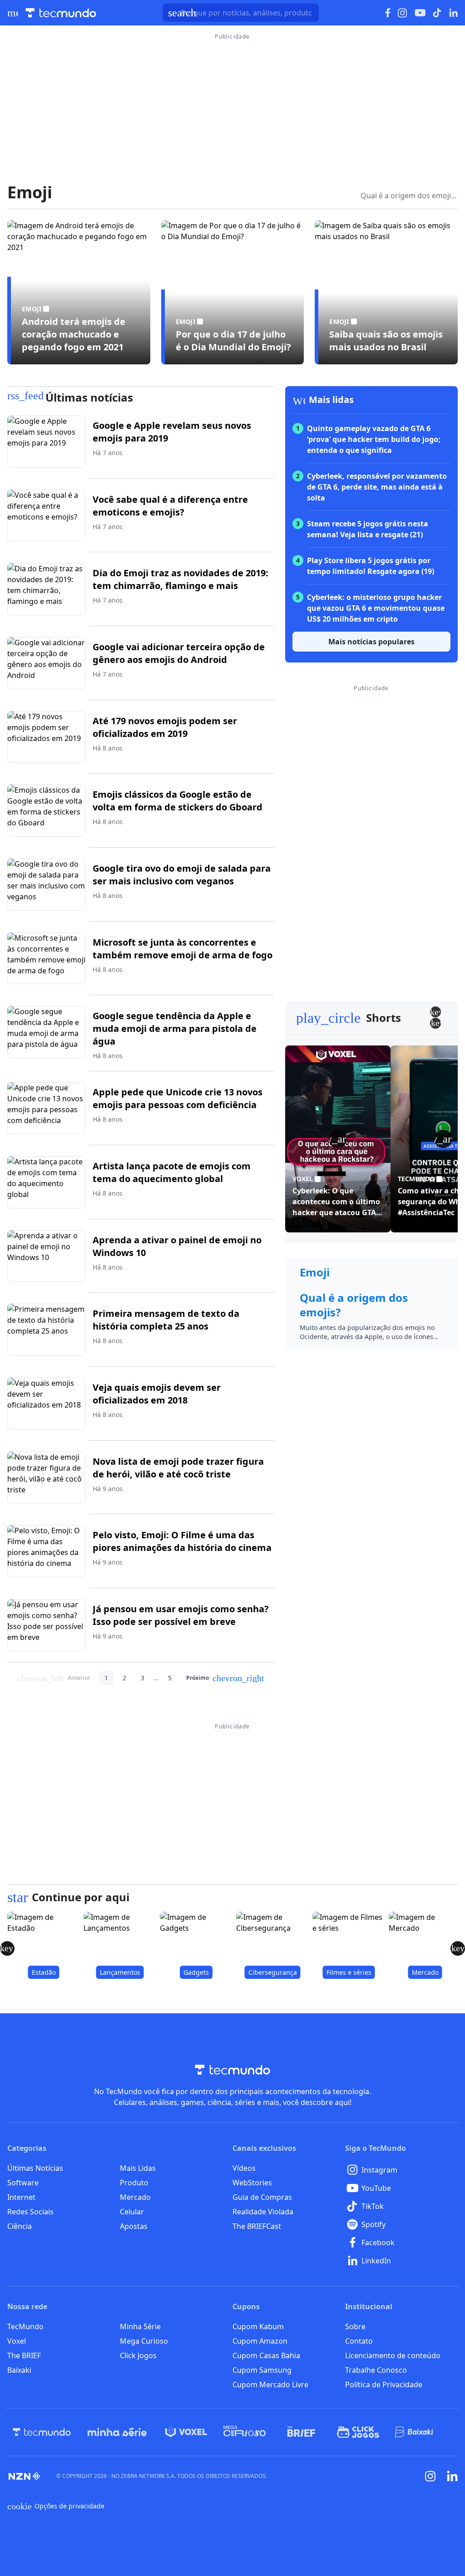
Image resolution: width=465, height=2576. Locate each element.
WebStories (252, 2183)
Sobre (355, 2326)
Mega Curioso (144, 2341)
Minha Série (140, 2326)
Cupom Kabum (258, 2326)
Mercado (135, 2197)
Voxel (17, 2341)
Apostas (134, 2226)
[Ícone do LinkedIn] (453, 13)
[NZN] (25, 2476)
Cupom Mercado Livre (270, 2385)
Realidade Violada (263, 2212)
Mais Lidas (138, 2168)
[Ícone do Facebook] (388, 13)
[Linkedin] (452, 2476)
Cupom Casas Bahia (266, 2355)
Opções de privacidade (56, 2506)
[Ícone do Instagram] (403, 13)
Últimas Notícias (35, 2168)
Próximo (225, 1678)
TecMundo (25, 2326)
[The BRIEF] (301, 2432)
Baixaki (19, 2370)
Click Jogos (138, 2355)
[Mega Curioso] (245, 2432)
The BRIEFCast (257, 2226)
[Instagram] (430, 2476)
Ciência (20, 2226)
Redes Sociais (30, 2212)
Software (23, 2183)
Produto (134, 2183)
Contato (359, 2341)
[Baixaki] (415, 2432)
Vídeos (244, 2168)
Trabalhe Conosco (376, 2370)
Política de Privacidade (384, 2385)
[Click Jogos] (358, 2432)
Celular (132, 2212)
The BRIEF (24, 2355)
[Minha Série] (117, 2432)
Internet (21, 2197)
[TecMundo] (42, 2432)
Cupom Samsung (262, 2370)
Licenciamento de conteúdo (393, 2355)
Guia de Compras (262, 2197)
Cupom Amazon (260, 2341)
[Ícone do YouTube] (420, 13)
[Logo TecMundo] (61, 13)
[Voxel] (186, 2432)
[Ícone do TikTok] (437, 13)
